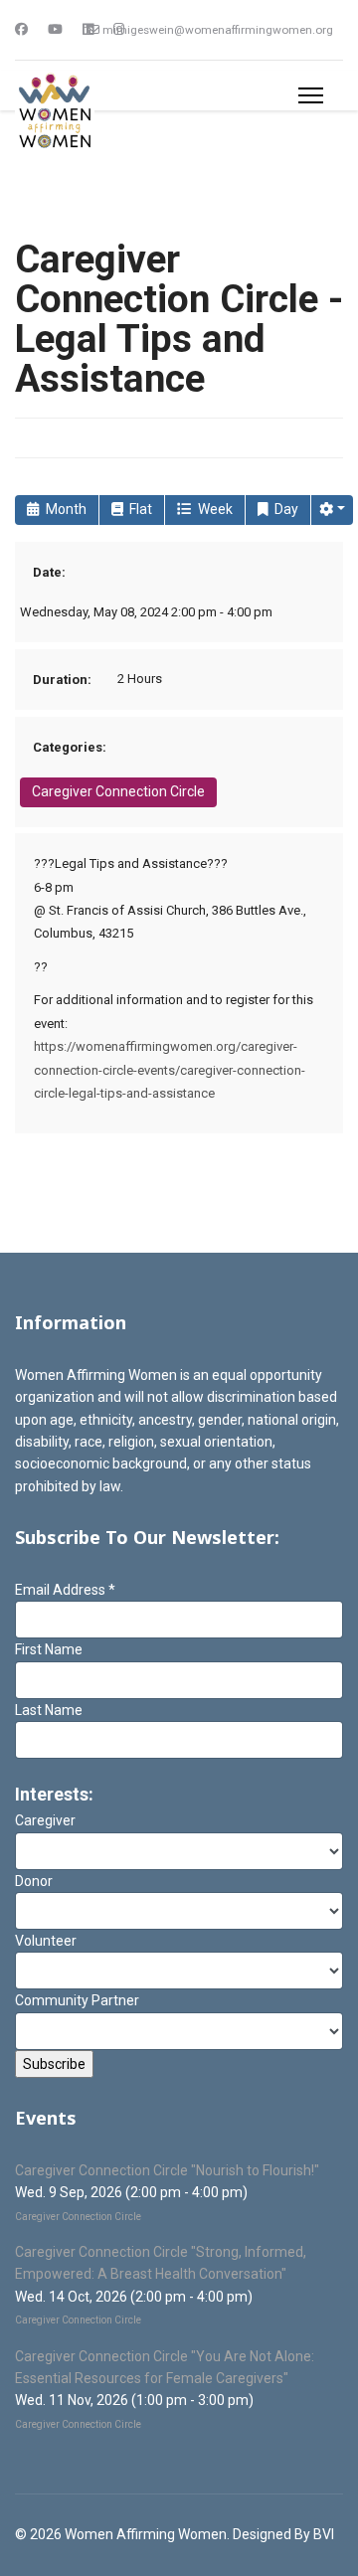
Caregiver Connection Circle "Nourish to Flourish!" (167, 2170)
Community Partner (77, 2000)
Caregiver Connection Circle (118, 791)
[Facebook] (21, 29)
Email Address (65, 1590)
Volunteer (46, 1941)
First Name (49, 1649)
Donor (34, 1881)
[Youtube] (55, 29)
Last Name (49, 1710)
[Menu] (311, 95)
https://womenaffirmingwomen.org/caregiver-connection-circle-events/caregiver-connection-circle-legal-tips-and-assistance (170, 1070)
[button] (332, 510)
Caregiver (45, 1820)
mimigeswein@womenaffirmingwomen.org (218, 30)
